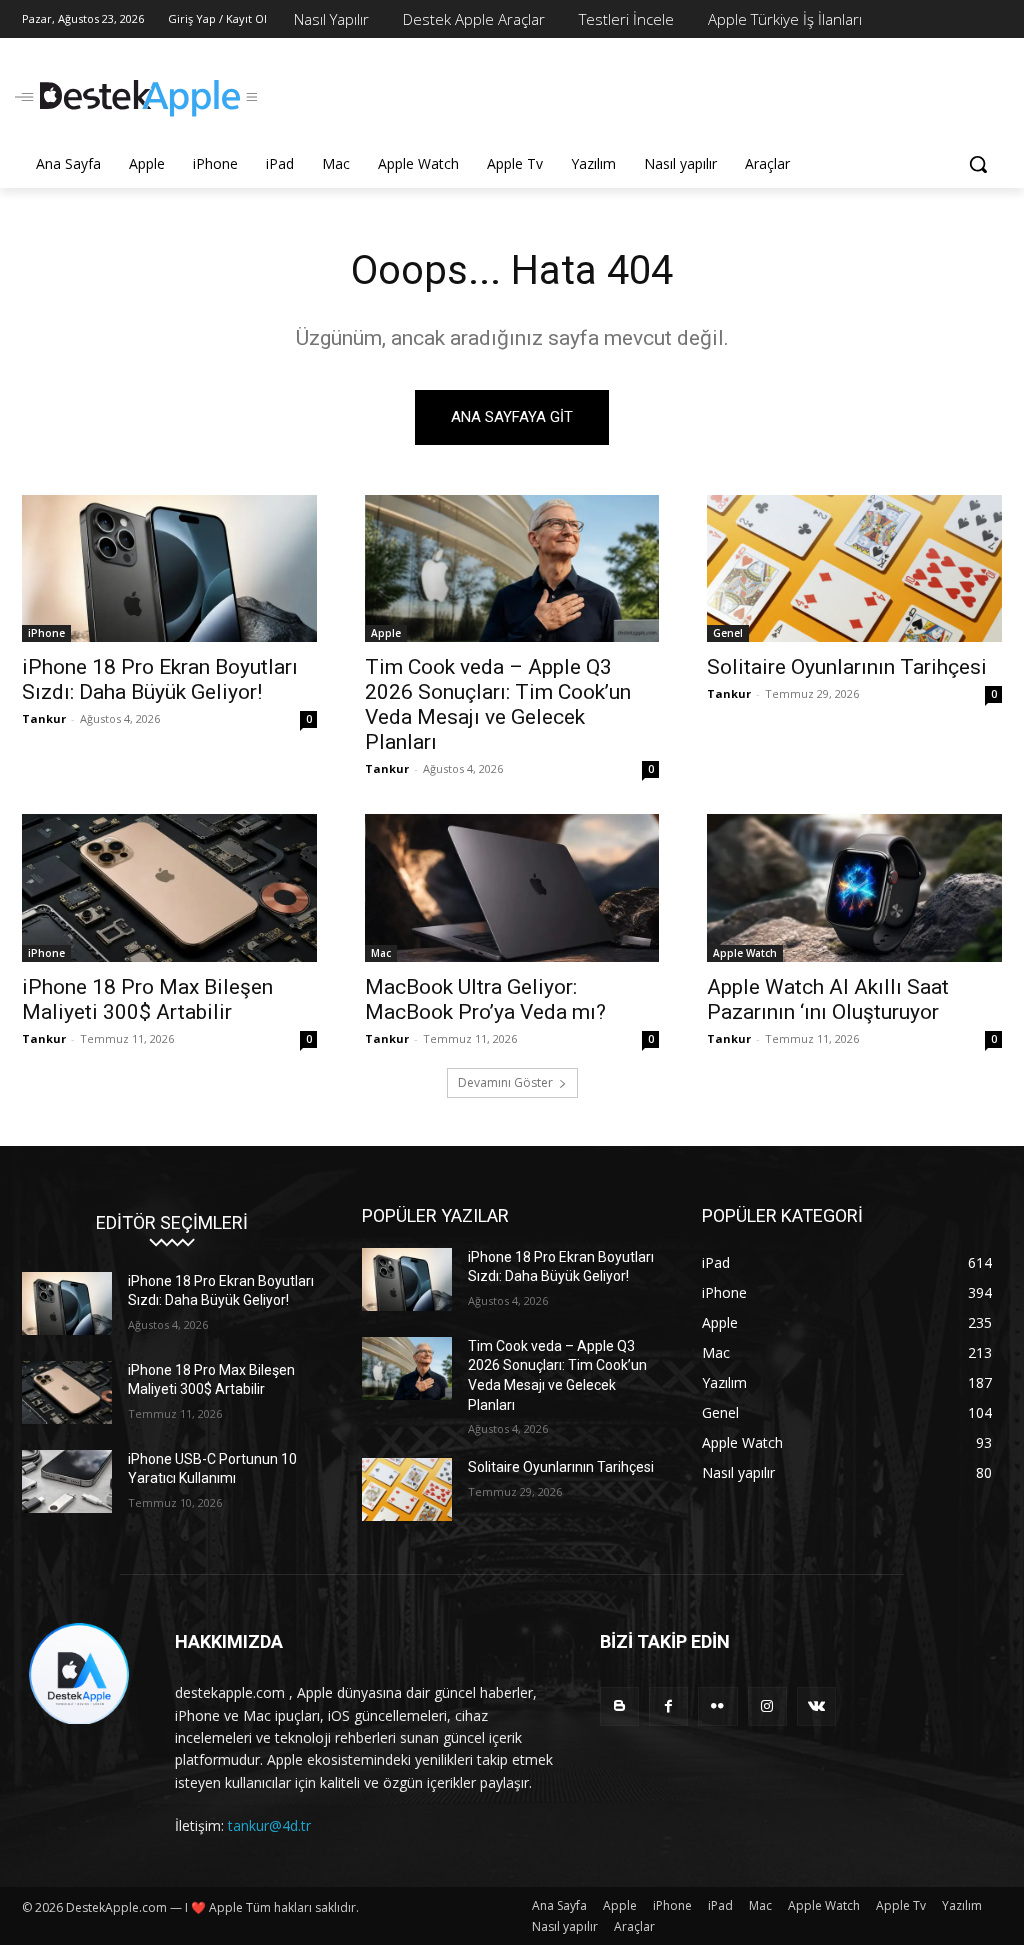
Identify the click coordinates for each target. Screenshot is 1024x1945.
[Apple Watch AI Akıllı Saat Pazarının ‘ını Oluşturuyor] (854, 887)
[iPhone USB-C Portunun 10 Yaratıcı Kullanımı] (67, 1481)
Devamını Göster (505, 1082)
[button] (978, 164)
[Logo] (139, 98)
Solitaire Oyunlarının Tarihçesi (847, 667)
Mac (381, 953)
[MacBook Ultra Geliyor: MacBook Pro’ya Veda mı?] (512, 887)
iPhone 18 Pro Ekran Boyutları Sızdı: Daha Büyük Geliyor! (160, 679)
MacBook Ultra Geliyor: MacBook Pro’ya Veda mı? (485, 999)
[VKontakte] (816, 1706)
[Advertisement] (491, 96)
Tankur (44, 718)
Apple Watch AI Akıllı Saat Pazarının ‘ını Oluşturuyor (828, 999)
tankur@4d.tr (269, 1825)
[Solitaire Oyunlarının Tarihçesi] (854, 568)
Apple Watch (745, 953)
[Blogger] (619, 1706)
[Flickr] (717, 1706)
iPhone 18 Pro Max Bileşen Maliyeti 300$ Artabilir (147, 999)
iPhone (46, 633)
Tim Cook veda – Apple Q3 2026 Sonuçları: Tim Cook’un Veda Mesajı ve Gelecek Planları (498, 704)
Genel (728, 633)
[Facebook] (668, 1706)
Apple (386, 633)
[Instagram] (767, 1706)
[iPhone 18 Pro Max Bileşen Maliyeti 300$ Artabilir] (169, 887)
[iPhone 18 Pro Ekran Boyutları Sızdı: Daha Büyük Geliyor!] (169, 568)
